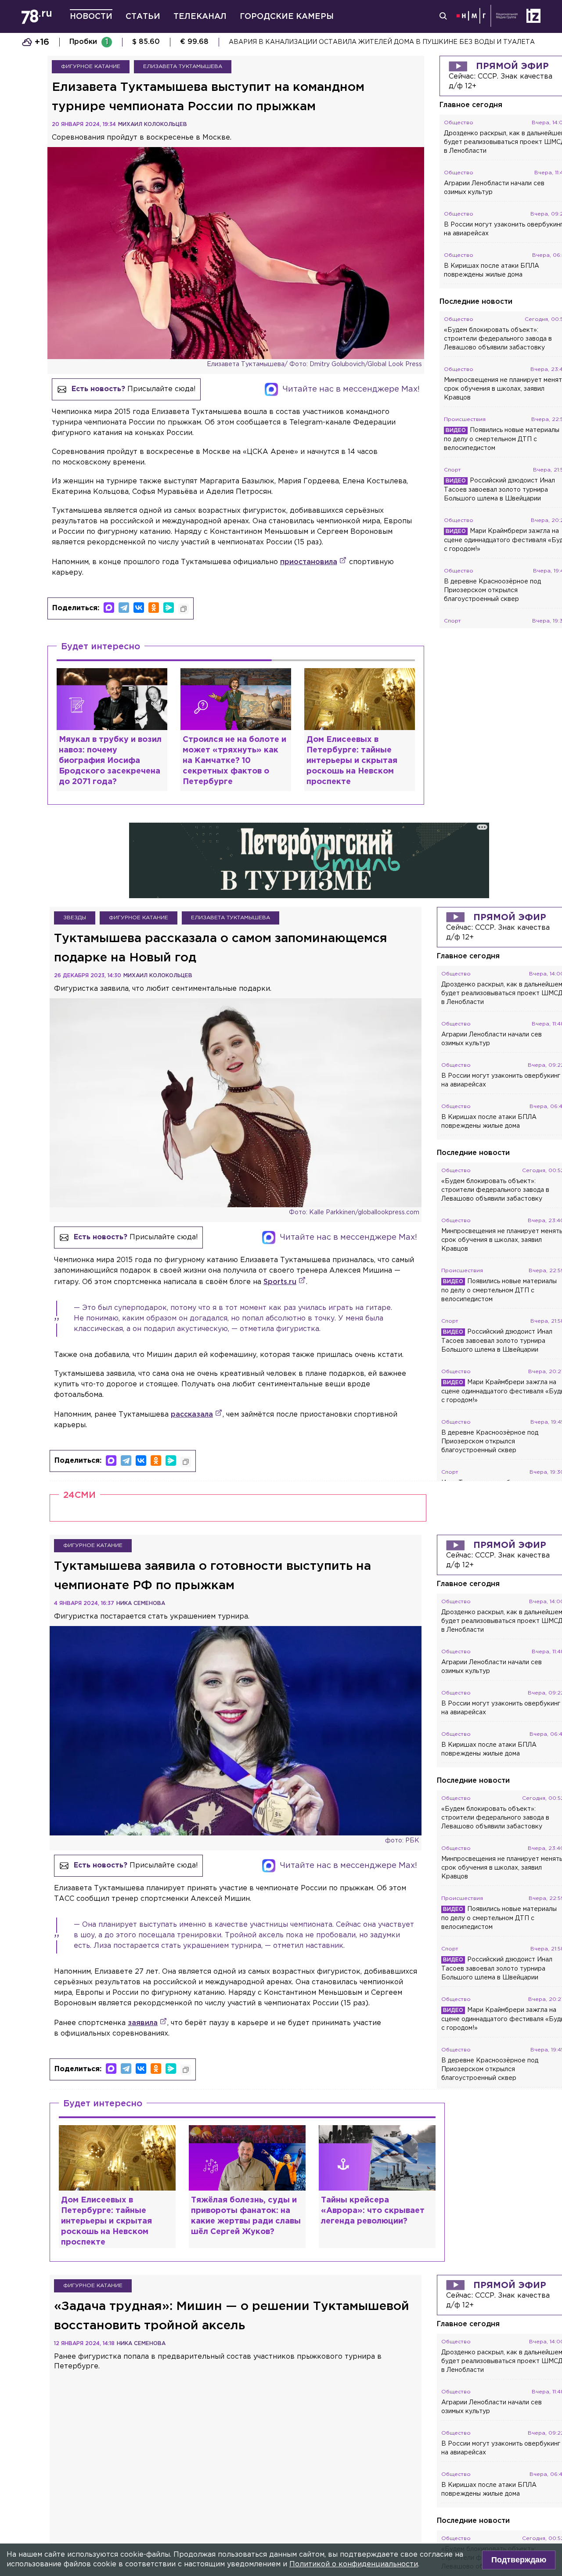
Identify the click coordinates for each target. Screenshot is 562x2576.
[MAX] (109, 608)
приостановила (309, 562)
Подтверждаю (519, 2560)
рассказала (192, 1415)
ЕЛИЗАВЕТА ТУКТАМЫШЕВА (183, 67)
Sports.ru (280, 1282)
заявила (143, 2023)
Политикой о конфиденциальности (354, 2564)
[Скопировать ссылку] (184, 609)
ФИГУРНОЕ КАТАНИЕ (91, 67)
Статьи (143, 17)
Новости (91, 17)
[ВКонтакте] (139, 608)
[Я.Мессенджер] (169, 608)
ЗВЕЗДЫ (75, 918)
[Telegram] (124, 608)
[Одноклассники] (154, 608)
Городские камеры (287, 17)
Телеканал (200, 17)
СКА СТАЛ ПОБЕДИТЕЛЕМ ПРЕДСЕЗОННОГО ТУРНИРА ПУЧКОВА (338, 42)
